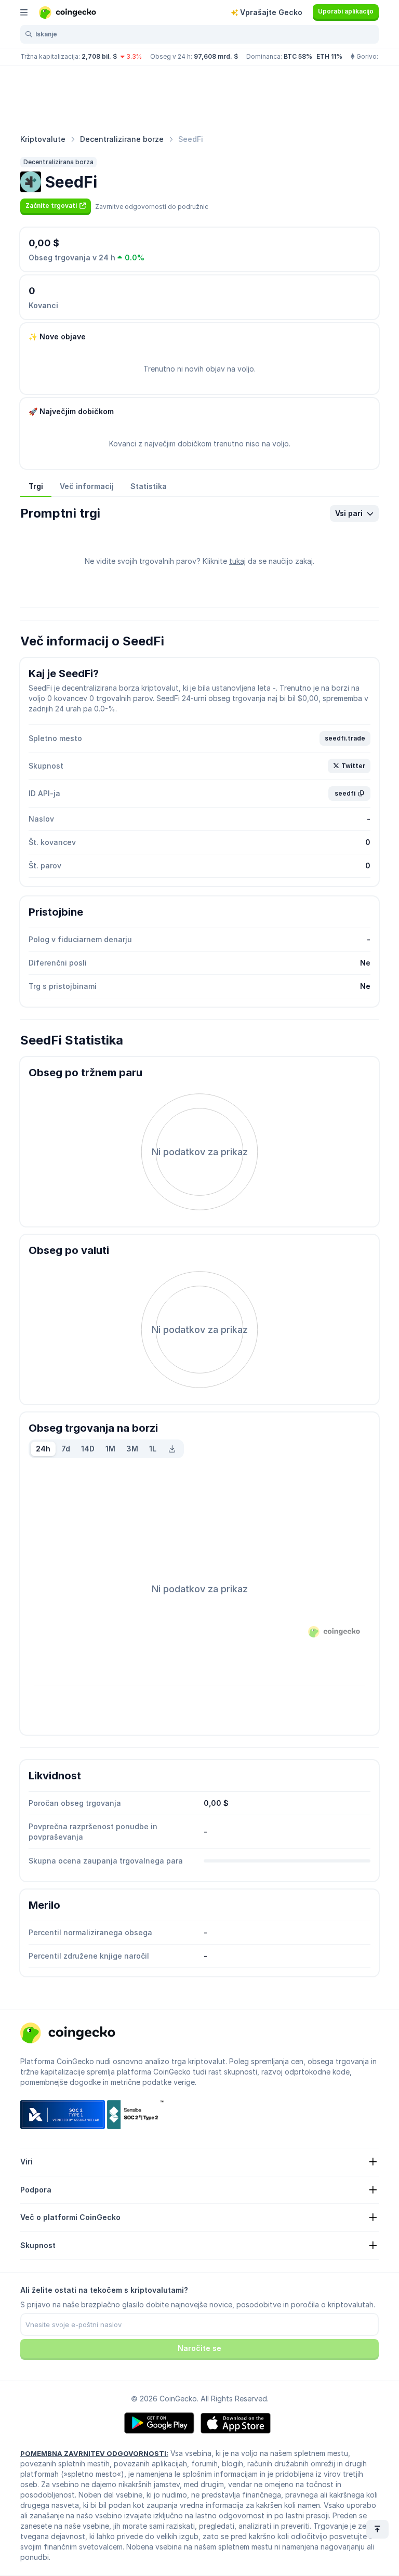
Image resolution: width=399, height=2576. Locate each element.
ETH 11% (329, 56)
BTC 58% (298, 56)
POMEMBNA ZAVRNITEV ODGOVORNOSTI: (94, 2453)
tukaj (237, 561)
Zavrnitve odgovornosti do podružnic (152, 207)
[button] (56, 206)
